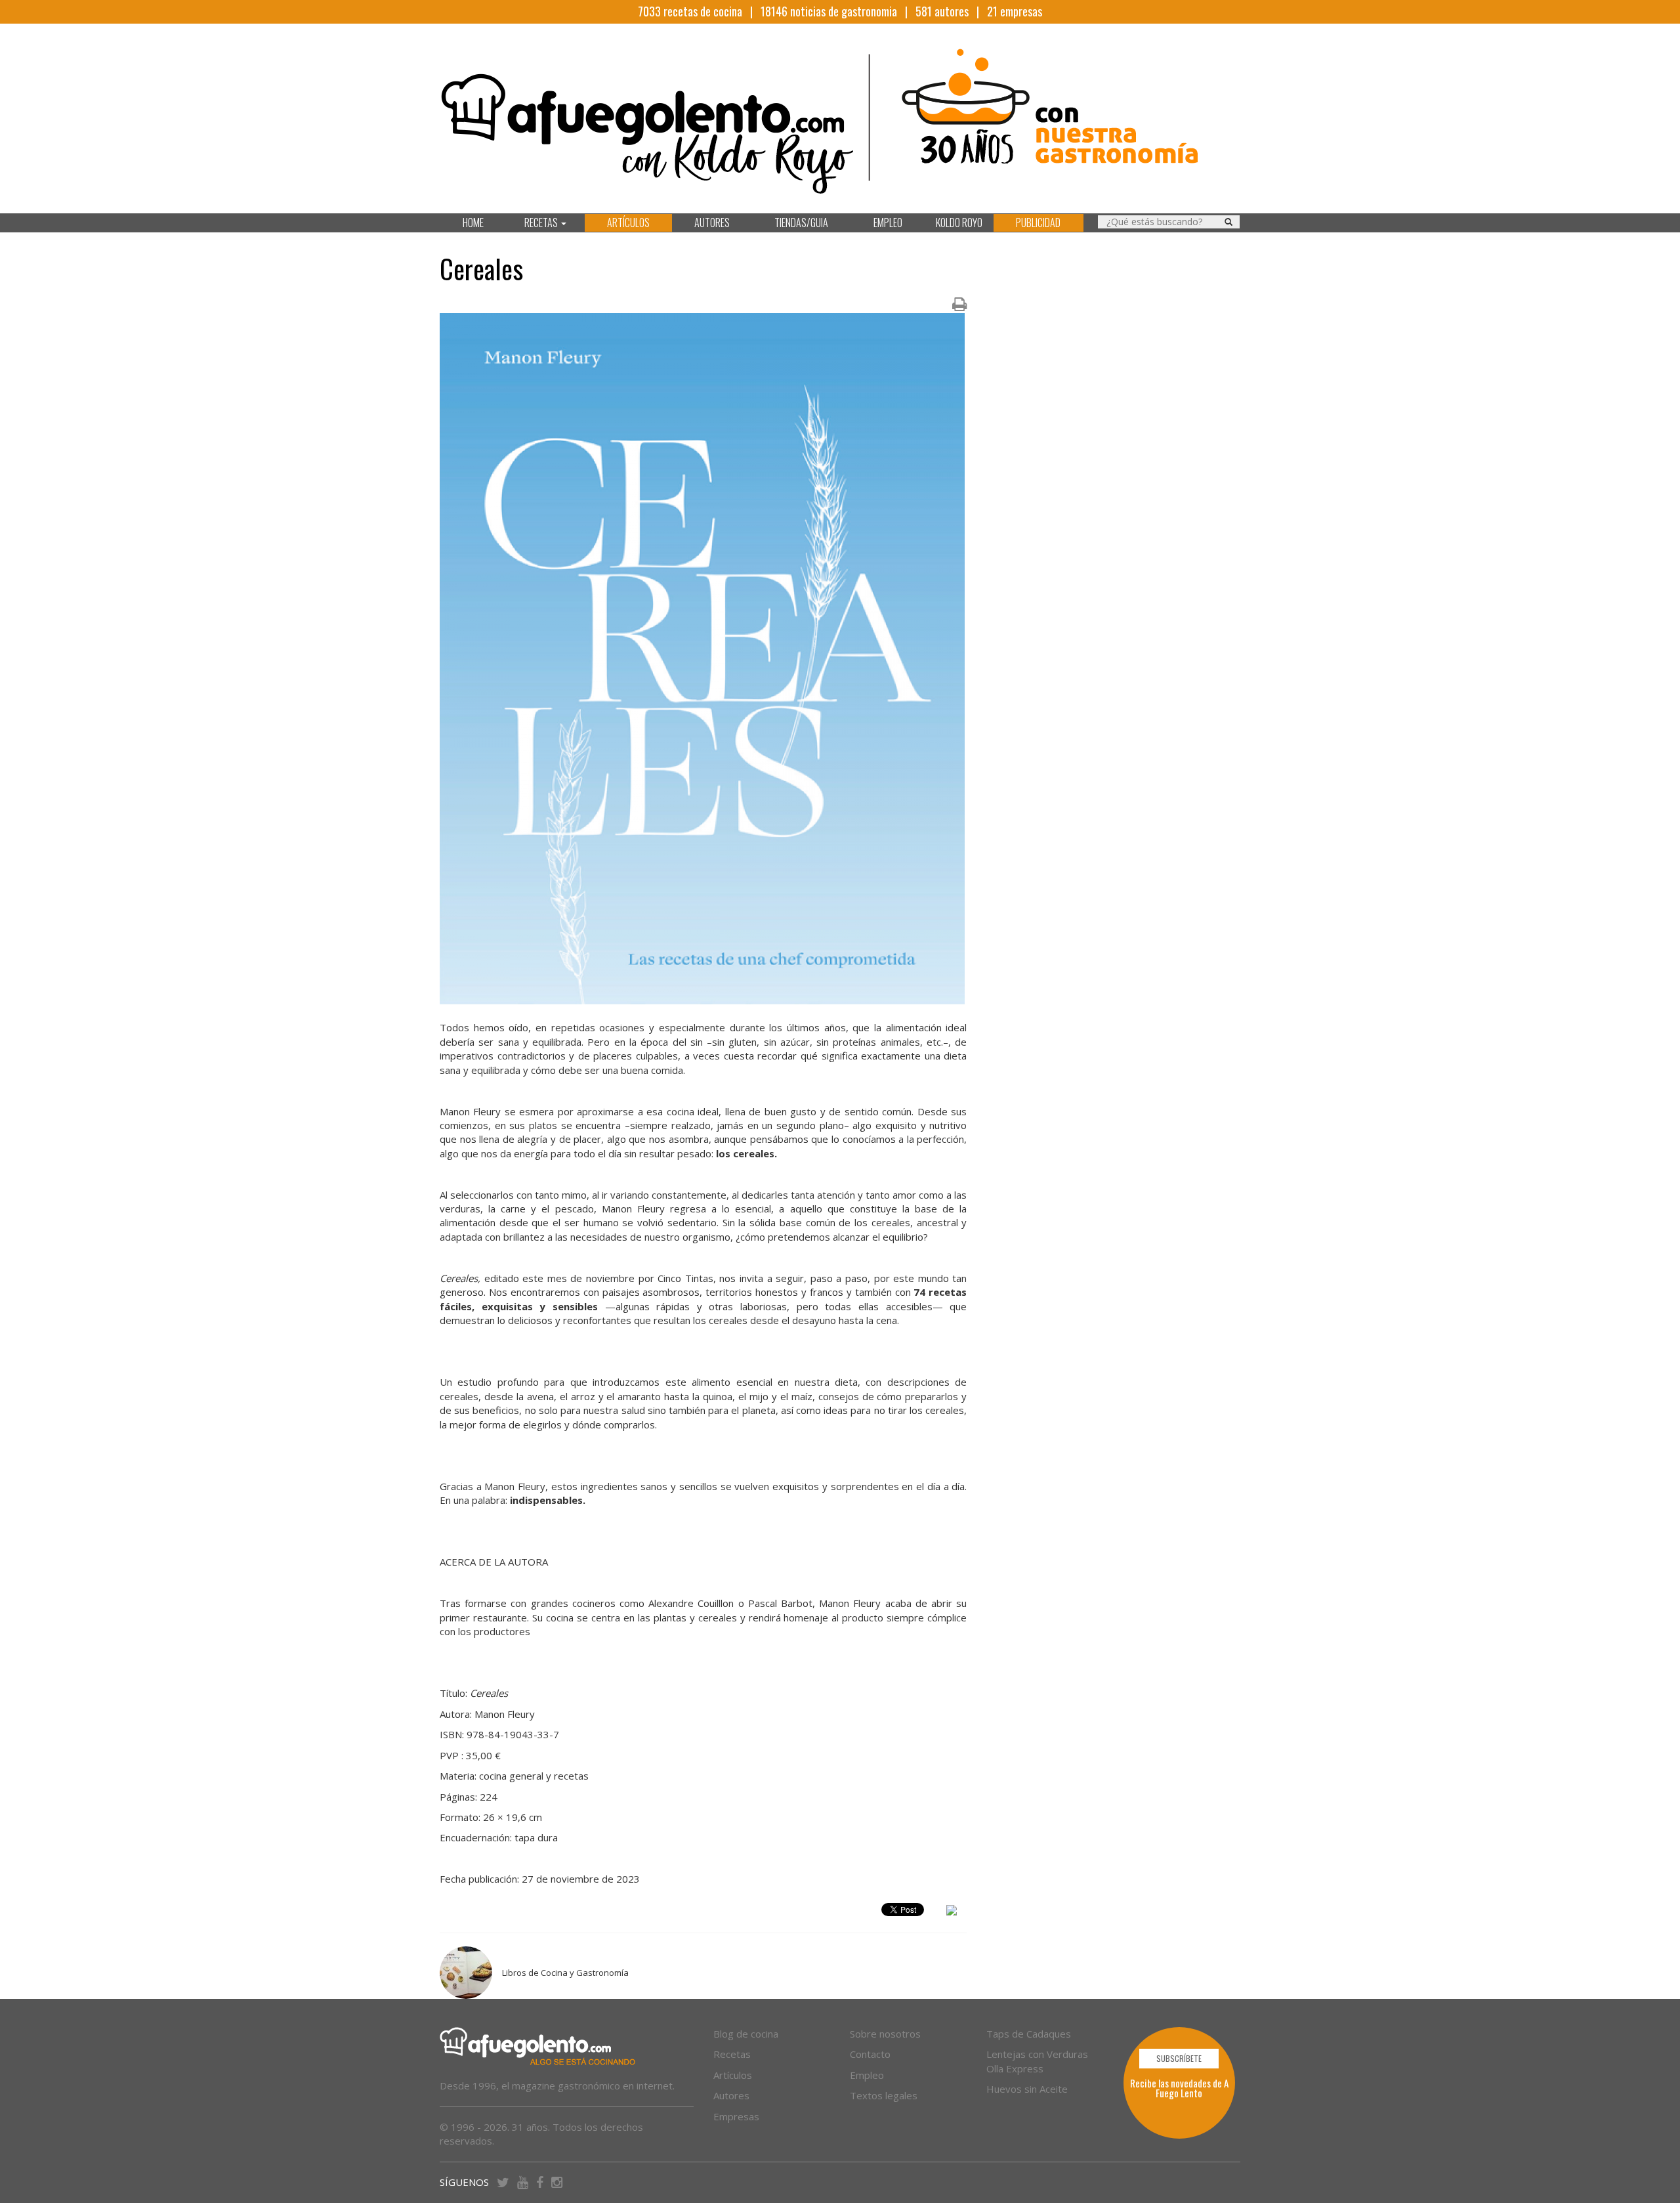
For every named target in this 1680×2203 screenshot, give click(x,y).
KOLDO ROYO (959, 223)
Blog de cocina (746, 2034)
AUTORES (712, 223)
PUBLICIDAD (1038, 223)
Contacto (870, 2054)
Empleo (867, 2075)
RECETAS (542, 223)
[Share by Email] (952, 1912)
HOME (473, 223)
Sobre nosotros (885, 2034)
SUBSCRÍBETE (1179, 2058)
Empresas (736, 2116)
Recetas (732, 2054)
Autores (731, 2095)
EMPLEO (888, 223)
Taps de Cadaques (1029, 2034)
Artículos (733, 2075)
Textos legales (884, 2095)
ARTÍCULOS (628, 223)
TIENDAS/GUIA (801, 223)
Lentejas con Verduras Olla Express (1037, 2061)
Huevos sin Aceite (1027, 2089)
